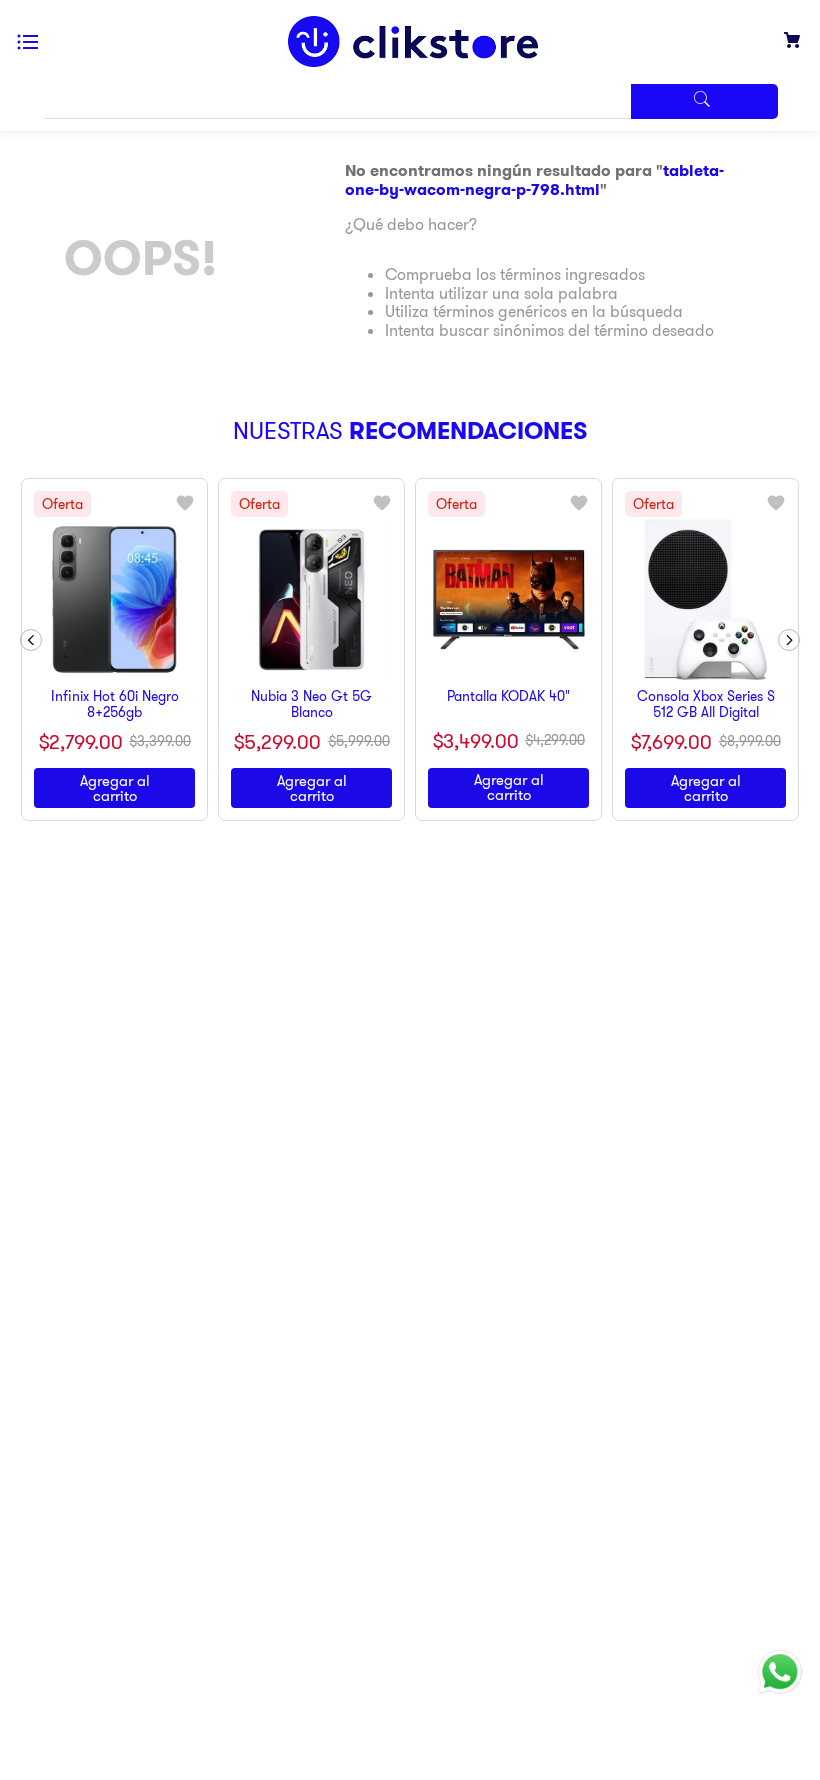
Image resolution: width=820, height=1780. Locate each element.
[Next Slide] (789, 613)
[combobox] (410, 101)
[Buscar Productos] (704, 101)
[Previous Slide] (31, 613)
